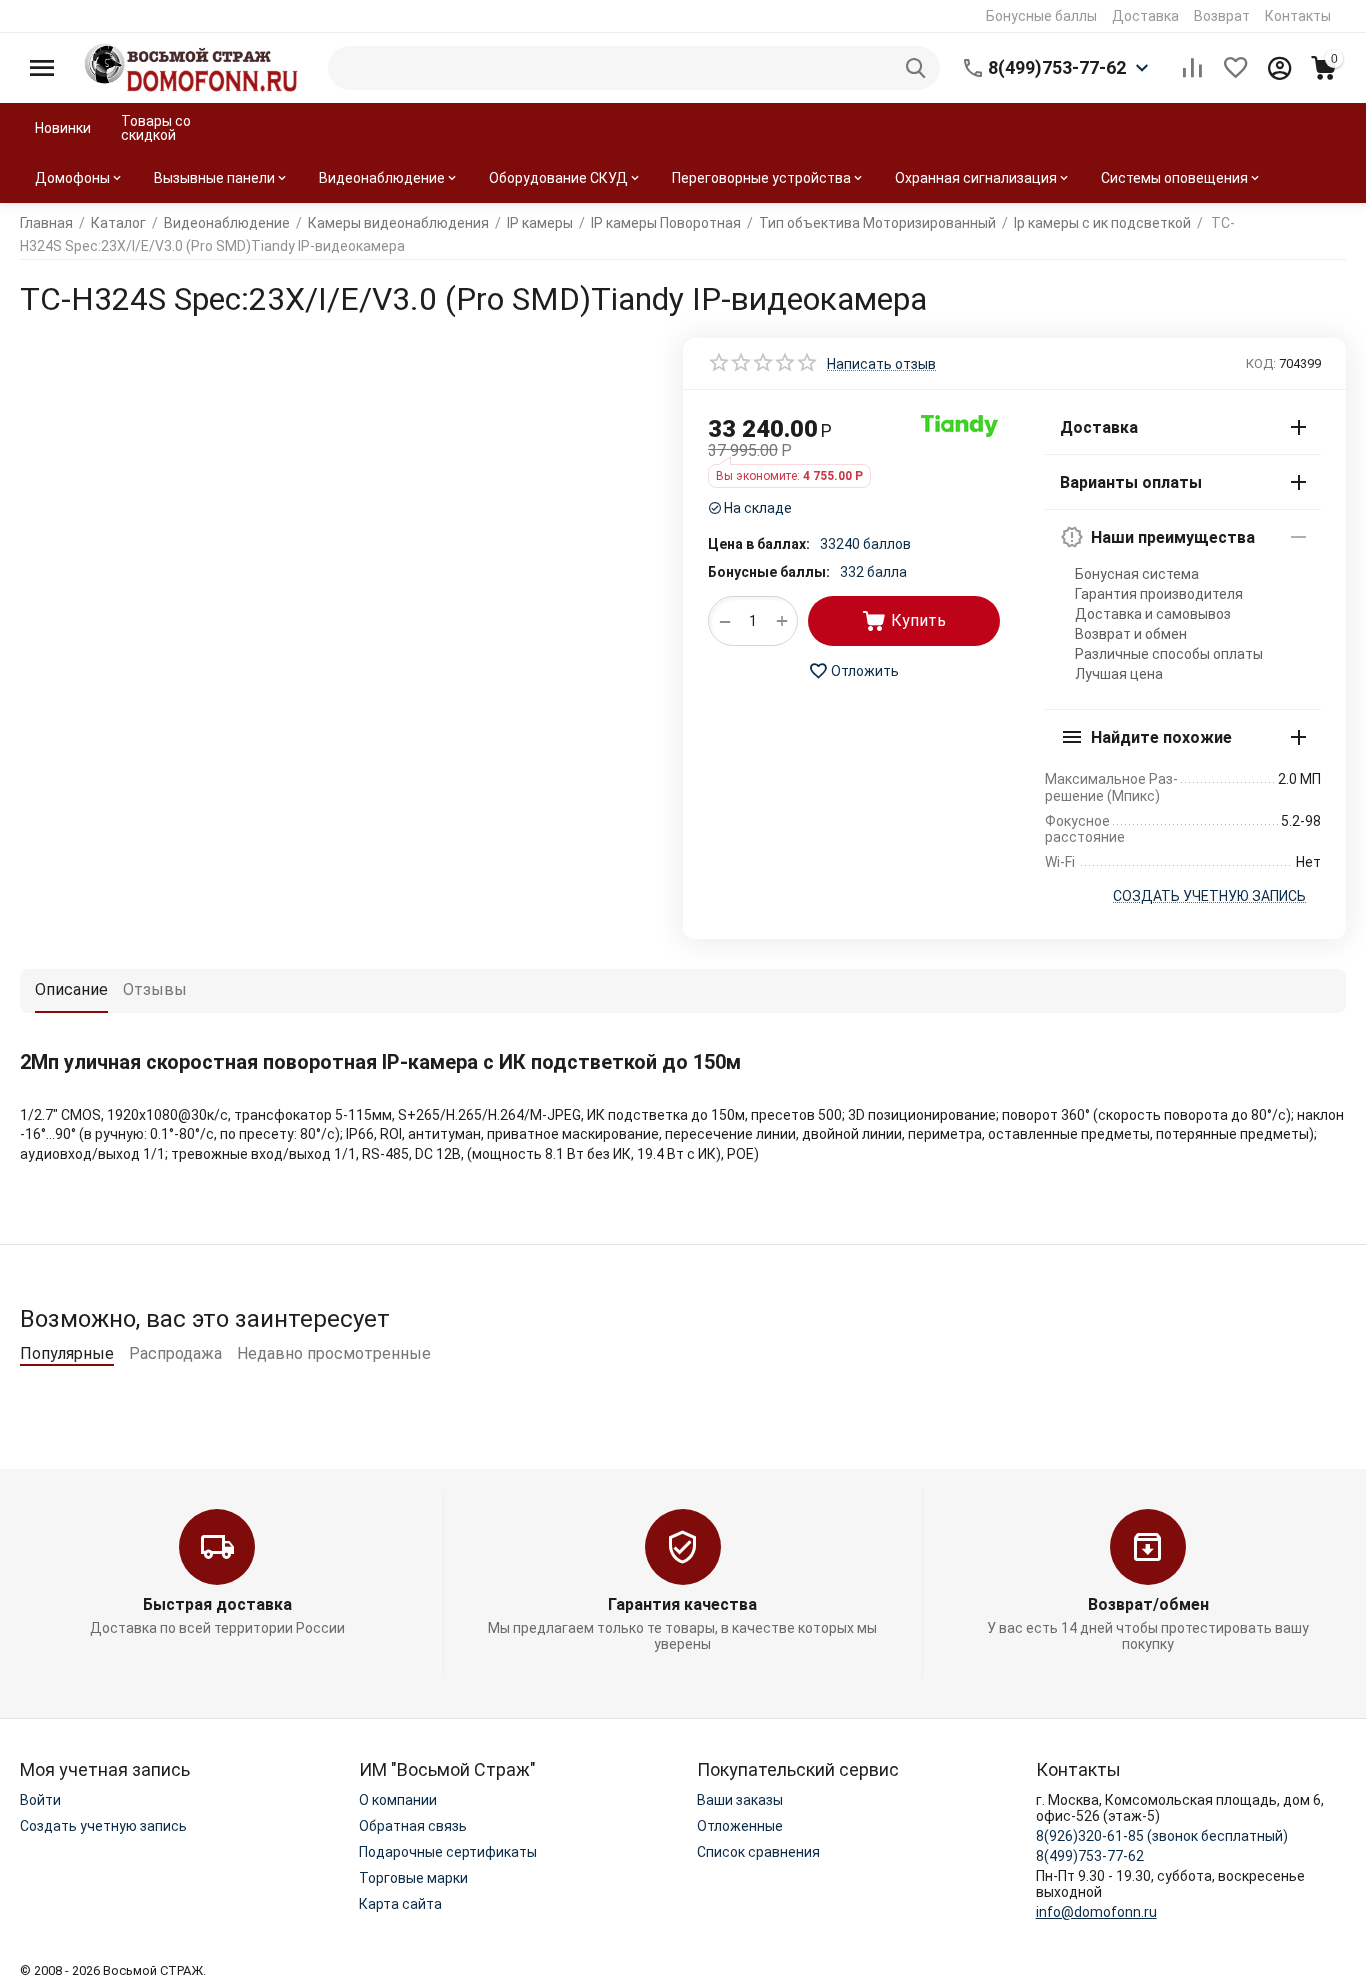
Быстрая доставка (217, 1604)
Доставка (1145, 16)
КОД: (1261, 363)
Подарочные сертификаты (448, 1852)
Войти (40, 1800)
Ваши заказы (740, 1800)
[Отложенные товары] (1236, 68)
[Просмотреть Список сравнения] (1192, 68)
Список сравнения (758, 1852)
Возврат (1222, 16)
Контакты (1298, 16)
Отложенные (740, 1826)
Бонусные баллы (1041, 16)
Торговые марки (413, 1878)
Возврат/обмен (1148, 1604)
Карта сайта (400, 1904)
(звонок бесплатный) (1162, 1836)
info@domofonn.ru (1096, 1912)
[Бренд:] (960, 425)
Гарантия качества (682, 1604)
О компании (398, 1800)
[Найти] (918, 68)
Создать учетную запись (103, 1826)
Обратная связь (413, 1826)
